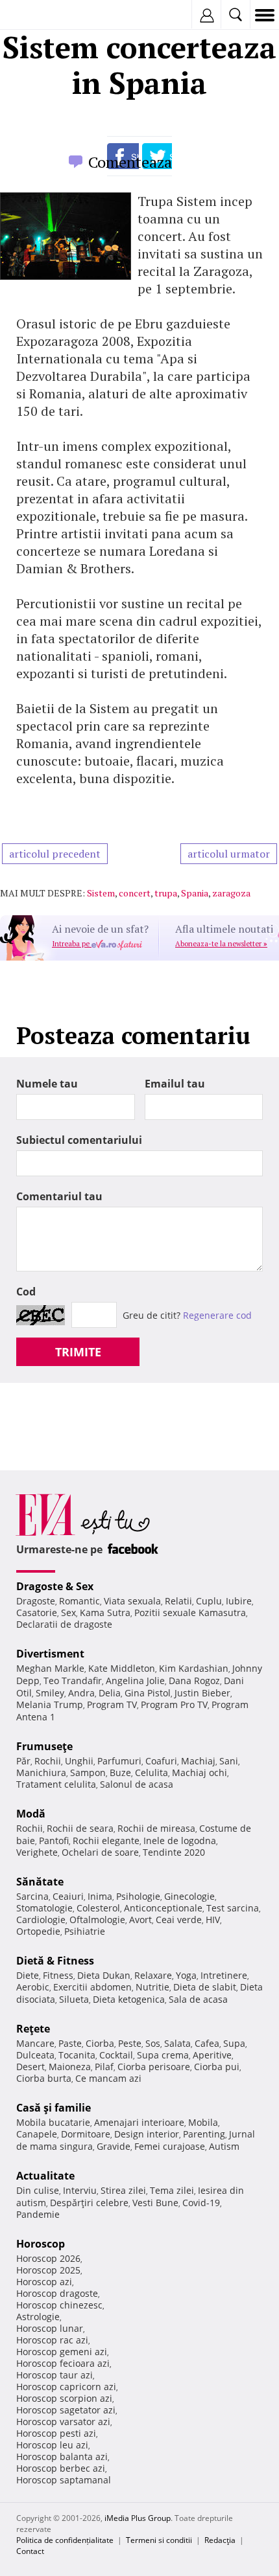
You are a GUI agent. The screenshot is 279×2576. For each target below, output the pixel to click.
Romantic (79, 1601)
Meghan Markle (50, 1668)
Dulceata (35, 2055)
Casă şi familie (54, 2108)
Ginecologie (189, 1896)
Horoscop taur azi (55, 2375)
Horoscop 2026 (48, 2258)
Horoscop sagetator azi (66, 2410)
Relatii (178, 1601)
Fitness (58, 1975)
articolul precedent (55, 854)
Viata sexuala (132, 1601)
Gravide (114, 2146)
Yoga (186, 1975)
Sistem (101, 893)
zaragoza (231, 893)
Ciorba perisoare (154, 2067)
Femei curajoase (170, 2146)
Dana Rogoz (194, 1681)
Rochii (48, 1761)
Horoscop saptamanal (64, 2480)
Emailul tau (175, 1084)
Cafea (207, 2043)
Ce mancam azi (108, 2078)
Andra (81, 1693)
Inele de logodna (180, 1841)
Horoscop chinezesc (59, 2305)
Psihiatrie (85, 1931)
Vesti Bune (155, 2203)
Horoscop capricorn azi (66, 2387)
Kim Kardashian (194, 1668)
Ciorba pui (217, 2067)
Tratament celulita (56, 1784)
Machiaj (198, 1761)
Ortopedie (38, 1931)
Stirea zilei (123, 2190)
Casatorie (37, 1613)
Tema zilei (172, 2190)
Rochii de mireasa (156, 1828)
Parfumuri (119, 1761)
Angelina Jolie (135, 1681)
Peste (130, 2043)
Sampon (88, 1772)
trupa (166, 893)
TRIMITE (78, 1352)
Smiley (50, 1693)
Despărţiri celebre (89, 2203)
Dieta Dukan (104, 1975)
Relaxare (153, 1975)
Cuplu (209, 1601)
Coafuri (161, 1761)
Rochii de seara (80, 1828)
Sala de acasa (198, 1999)
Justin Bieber (202, 1693)
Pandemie (38, 2214)
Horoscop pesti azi (56, 2433)
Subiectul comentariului (79, 1140)
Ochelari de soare (100, 1852)
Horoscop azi (44, 2282)
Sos (153, 2043)
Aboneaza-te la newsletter (221, 944)
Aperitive (212, 2055)
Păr (23, 1761)
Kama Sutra (105, 1613)
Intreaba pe (72, 944)
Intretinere (224, 1975)
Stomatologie (44, 1908)
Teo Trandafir (73, 1681)
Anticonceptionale (163, 1908)
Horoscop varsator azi (63, 2422)
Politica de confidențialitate (65, 2540)
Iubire (239, 1601)
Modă (31, 1814)
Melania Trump (50, 1704)
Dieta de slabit (205, 1987)
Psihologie (138, 1896)
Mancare (35, 2043)
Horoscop (41, 2244)
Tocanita (77, 2055)
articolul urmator (229, 854)
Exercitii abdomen (92, 1987)
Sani (229, 1761)
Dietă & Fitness (55, 1961)
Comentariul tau (59, 1196)
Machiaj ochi (200, 1772)
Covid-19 (201, 2203)
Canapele (37, 2134)
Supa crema (163, 2055)
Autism (224, 2146)
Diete (28, 1975)
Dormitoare (86, 2134)
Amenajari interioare (139, 2122)
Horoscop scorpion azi (64, 2398)
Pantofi (54, 1841)
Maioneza (70, 2067)
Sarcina (32, 1896)
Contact (30, 2551)
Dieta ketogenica (129, 1999)
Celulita (152, 1772)
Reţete (33, 2029)
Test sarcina (233, 1908)
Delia (110, 1693)
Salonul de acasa (137, 1784)
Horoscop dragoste (57, 2293)
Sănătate (40, 1882)
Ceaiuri (68, 1896)
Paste (70, 2043)
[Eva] (41, 15)
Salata (177, 2043)
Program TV (112, 1704)
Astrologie (38, 2317)
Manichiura (41, 1772)
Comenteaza (130, 162)
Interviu (80, 2190)
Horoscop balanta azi (62, 2456)
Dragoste (36, 1601)
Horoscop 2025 (48, 2270)
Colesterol (98, 1908)
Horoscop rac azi (52, 2340)
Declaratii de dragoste (64, 1624)
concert (135, 893)
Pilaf (104, 2067)
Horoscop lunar (50, 2328)
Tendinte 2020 (174, 1852)
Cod (26, 1292)
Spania (195, 893)
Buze (120, 1772)
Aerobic (33, 1987)
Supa (234, 2043)
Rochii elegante (106, 1841)
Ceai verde (179, 1920)
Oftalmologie (97, 1920)
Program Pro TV (174, 1704)
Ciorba (100, 2043)
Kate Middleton (122, 1668)
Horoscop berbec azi (61, 2468)
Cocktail (116, 2055)
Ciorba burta (44, 2078)
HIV (213, 1920)
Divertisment (50, 1654)
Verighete (37, 1852)
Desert (30, 2067)
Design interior (147, 2134)
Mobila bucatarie (53, 2122)
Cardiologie (41, 1920)
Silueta (74, 1999)
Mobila (203, 2122)
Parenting (204, 2134)
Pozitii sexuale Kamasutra (190, 1613)
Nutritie (152, 1987)
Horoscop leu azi (52, 2445)
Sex (68, 1613)
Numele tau (47, 1084)
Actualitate (45, 2176)
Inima (100, 1896)
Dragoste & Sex (55, 1586)
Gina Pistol (148, 1693)
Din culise (38, 2190)
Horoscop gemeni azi (62, 2352)
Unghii (79, 1761)
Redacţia (220, 2540)
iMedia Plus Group (138, 2518)
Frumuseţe (44, 1746)
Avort (140, 1920)
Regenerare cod (217, 1315)
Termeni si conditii (159, 2540)
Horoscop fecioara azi (63, 2363)
